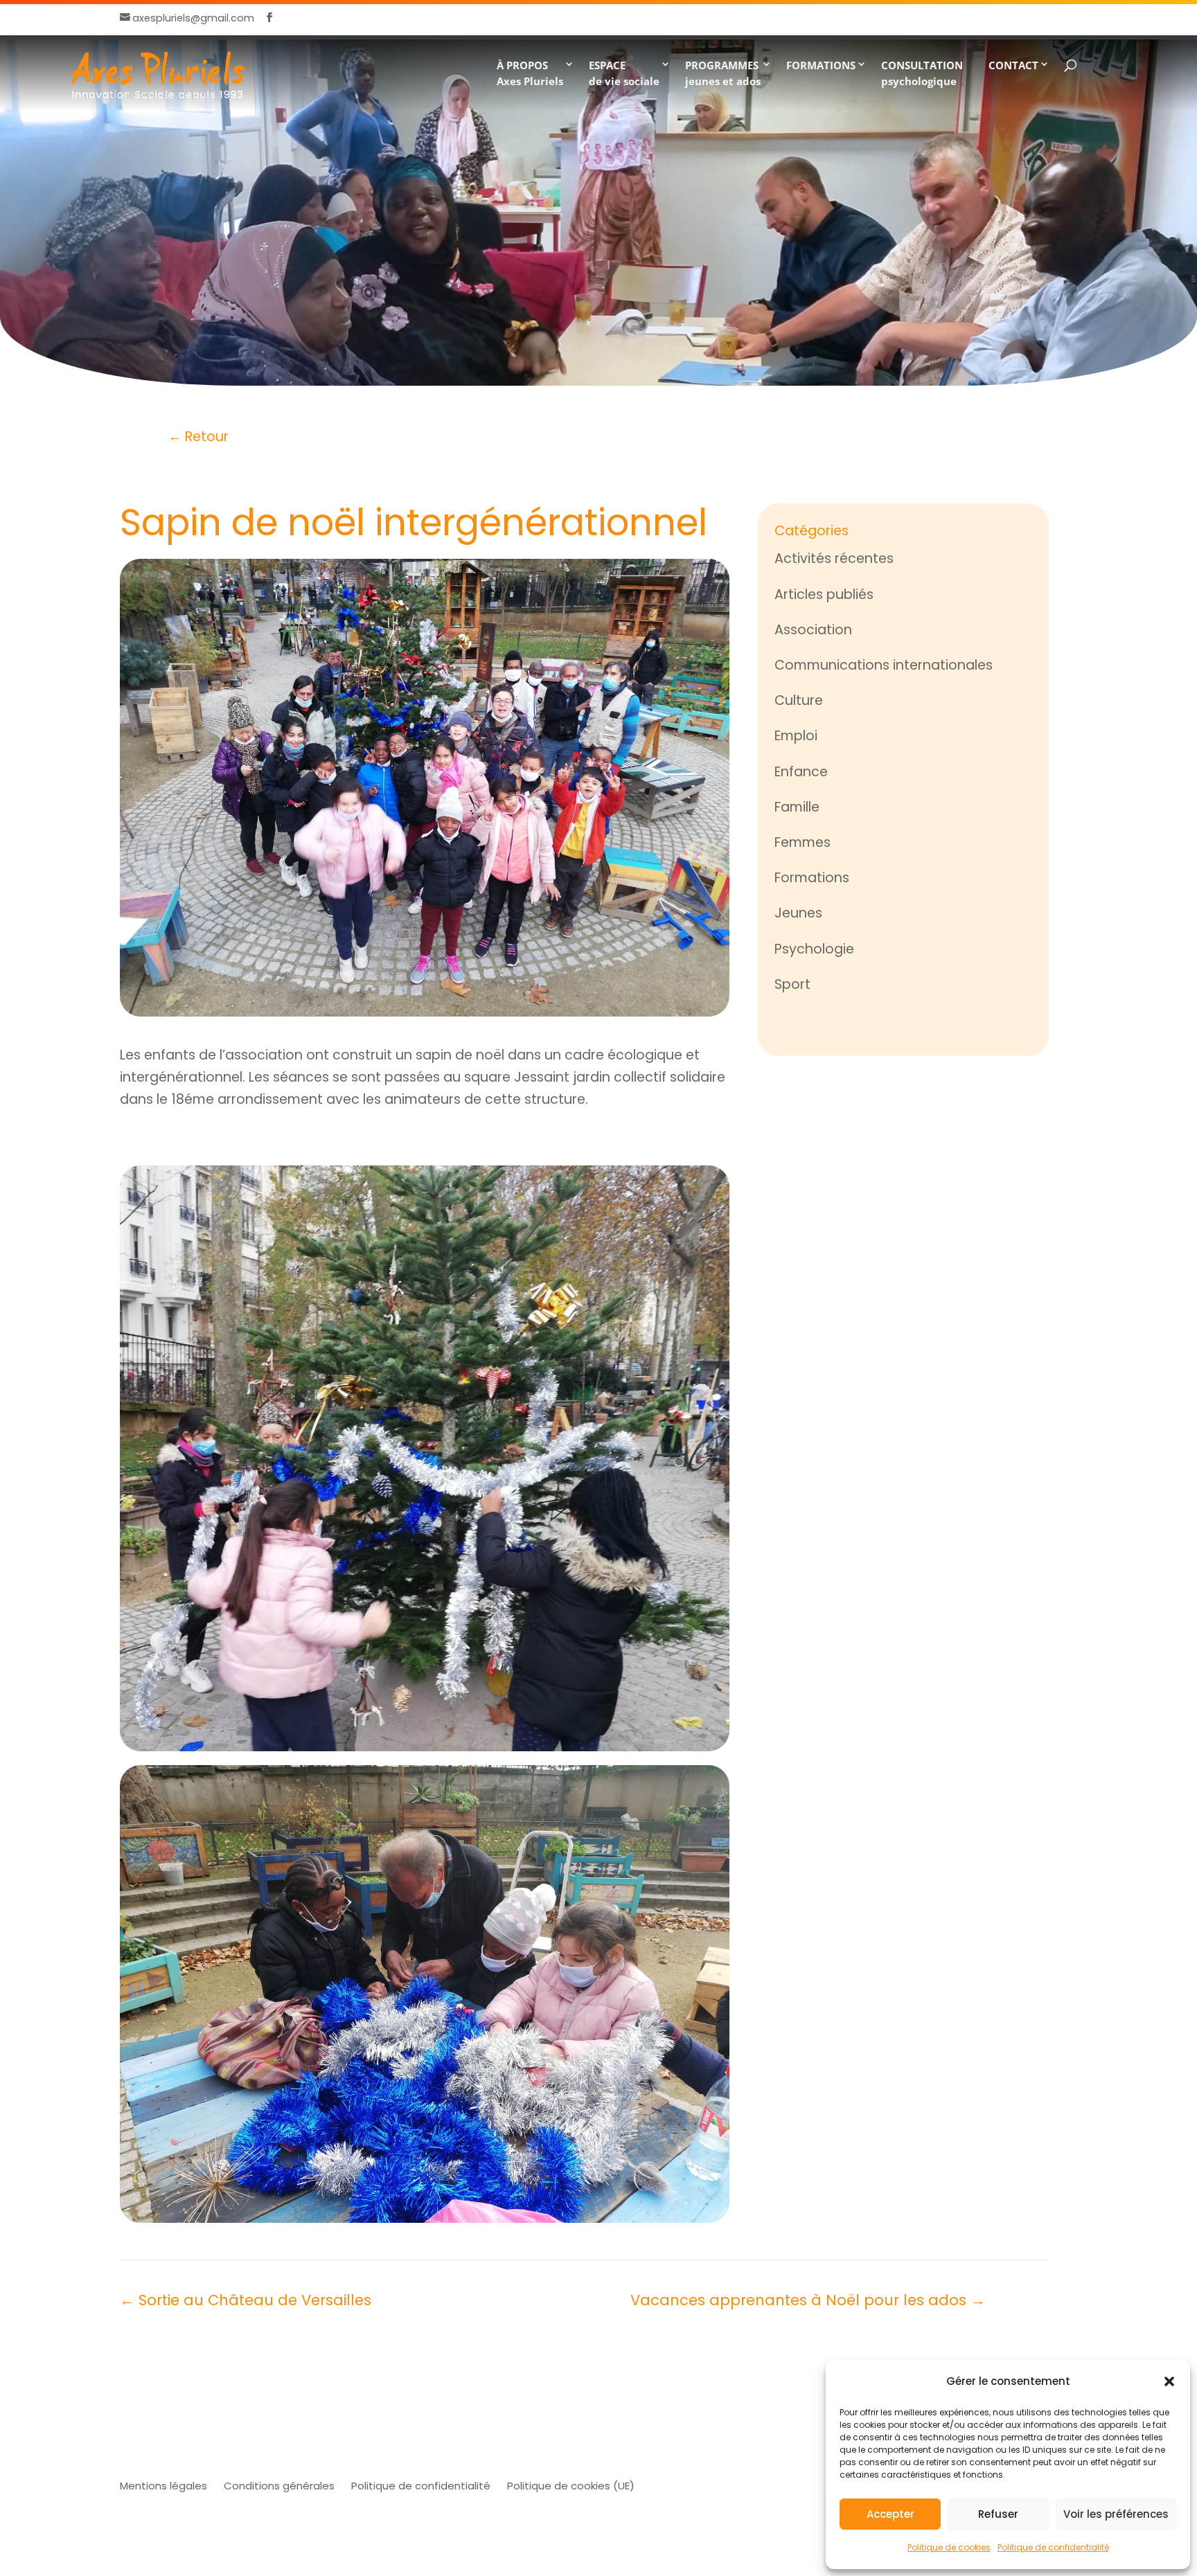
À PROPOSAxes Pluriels (530, 73)
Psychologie (814, 949)
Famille (797, 807)
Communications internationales (884, 665)
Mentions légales (163, 2486)
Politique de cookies (949, 2547)
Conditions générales (279, 2486)
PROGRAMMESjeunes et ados (723, 73)
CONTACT (1013, 65)
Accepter (890, 2514)
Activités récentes (834, 558)
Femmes (803, 842)
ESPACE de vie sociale (624, 73)
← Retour (198, 437)
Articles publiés (824, 594)
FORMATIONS (821, 65)
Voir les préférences (1116, 2514)
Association (813, 630)
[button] (1169, 2381)
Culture (799, 700)
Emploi (796, 736)
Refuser (998, 2514)
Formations (812, 878)
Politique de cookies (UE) (571, 2486)
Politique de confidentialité (1053, 2547)
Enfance (801, 772)
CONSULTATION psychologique (922, 73)
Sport (792, 984)
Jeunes (798, 913)
